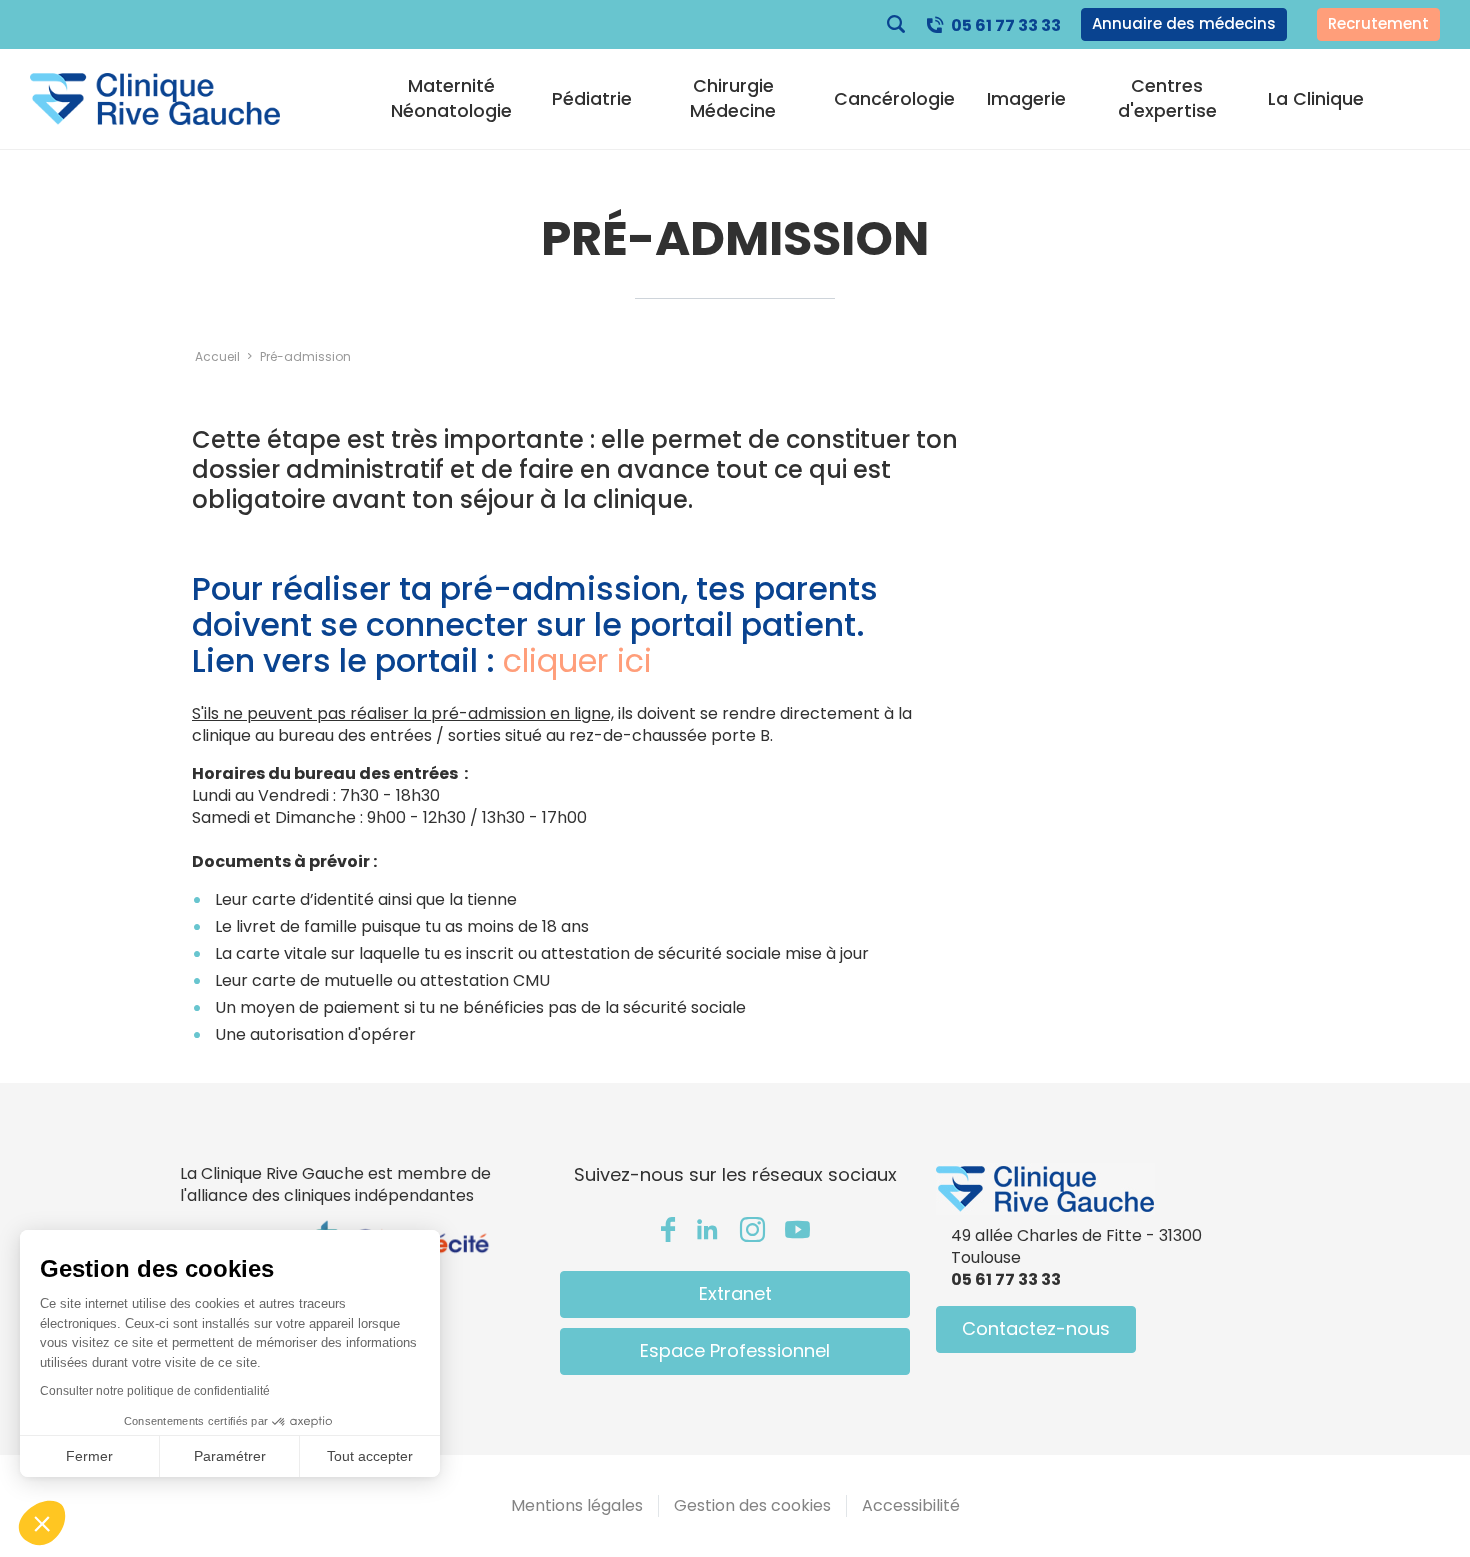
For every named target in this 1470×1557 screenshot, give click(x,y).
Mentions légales (577, 1505)
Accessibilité (911, 1505)
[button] (42, 1523)
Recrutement (1378, 23)
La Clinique (1316, 99)
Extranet (735, 1293)
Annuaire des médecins (1184, 23)
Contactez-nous (1036, 1328)
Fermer (89, 1456)
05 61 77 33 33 (1006, 25)
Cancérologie (894, 99)
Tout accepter (370, 1456)
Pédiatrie (592, 99)
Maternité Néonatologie (451, 98)
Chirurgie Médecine (733, 98)
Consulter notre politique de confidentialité (155, 1391)
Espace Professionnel (735, 1350)
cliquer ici (582, 660)
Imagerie (1026, 99)
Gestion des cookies (752, 1505)
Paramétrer (230, 1456)
